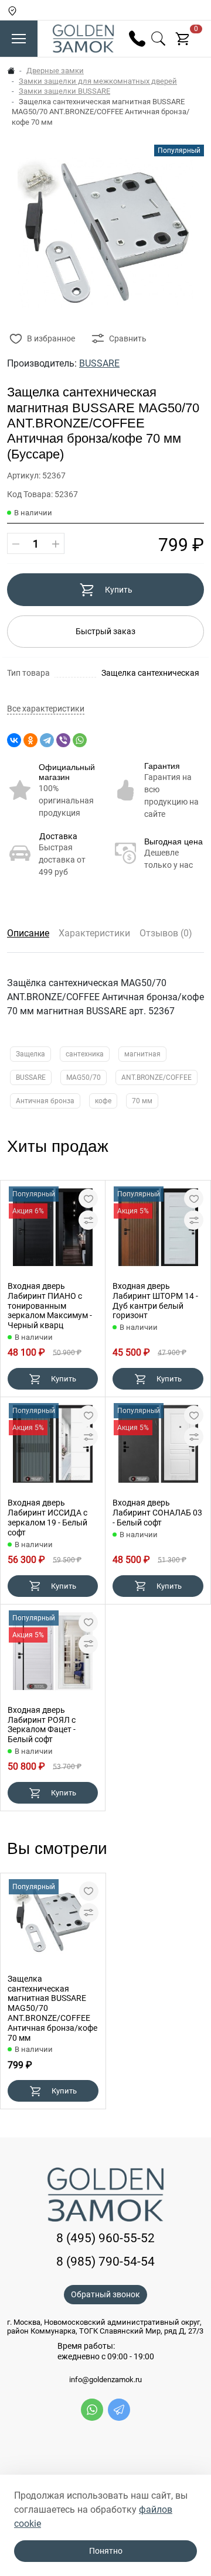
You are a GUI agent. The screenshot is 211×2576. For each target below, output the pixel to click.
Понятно (106, 2551)
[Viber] (63, 740)
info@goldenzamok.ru (105, 2380)
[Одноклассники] (30, 740)
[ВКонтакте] (14, 740)
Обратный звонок (105, 2294)
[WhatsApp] (80, 740)
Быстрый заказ (105, 631)
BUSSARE (99, 363)
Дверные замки (55, 71)
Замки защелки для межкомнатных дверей (98, 81)
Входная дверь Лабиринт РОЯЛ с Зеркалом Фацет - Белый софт (42, 1725)
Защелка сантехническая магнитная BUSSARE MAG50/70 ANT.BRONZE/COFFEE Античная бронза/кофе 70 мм (52, 2008)
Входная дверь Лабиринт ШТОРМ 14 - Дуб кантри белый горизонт (155, 1301)
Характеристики (94, 933)
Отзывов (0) (166, 933)
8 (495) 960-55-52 (105, 2238)
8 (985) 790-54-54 (105, 2261)
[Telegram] (47, 740)
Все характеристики (46, 709)
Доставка (58, 836)
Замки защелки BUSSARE (64, 91)
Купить (119, 590)
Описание (28, 933)
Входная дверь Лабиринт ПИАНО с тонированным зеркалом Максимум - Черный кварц (50, 1306)
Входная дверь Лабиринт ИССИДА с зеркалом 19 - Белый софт (47, 1517)
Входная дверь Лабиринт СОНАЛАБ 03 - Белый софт (157, 1513)
